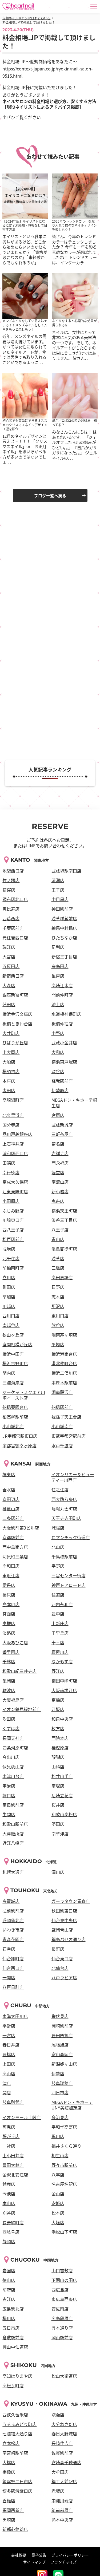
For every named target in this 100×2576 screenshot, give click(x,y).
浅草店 (58, 1258)
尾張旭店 (60, 2045)
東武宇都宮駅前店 (69, 1436)
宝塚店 (58, 1786)
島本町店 (11, 1604)
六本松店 (11, 2443)
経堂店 (58, 1172)
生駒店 (9, 1814)
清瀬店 (58, 880)
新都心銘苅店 (15, 2529)
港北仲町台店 (64, 1363)
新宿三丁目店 (64, 957)
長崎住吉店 (62, 2443)
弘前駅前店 (13, 1911)
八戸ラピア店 (64, 1977)
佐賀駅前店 (62, 2453)
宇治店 (9, 1786)
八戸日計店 (13, 1987)
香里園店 (11, 1652)
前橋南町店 (13, 1268)
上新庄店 (60, 1623)
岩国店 (9, 2270)
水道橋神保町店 (66, 1014)
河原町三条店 (15, 1556)
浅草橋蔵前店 (64, 918)
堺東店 (9, 1474)
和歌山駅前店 (15, 1824)
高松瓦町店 (13, 2385)
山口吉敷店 (62, 2270)
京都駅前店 (13, 1537)
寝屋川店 (60, 1652)
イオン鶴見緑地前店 (22, 1709)
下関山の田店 (64, 2280)
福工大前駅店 (64, 2481)
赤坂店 (58, 2491)
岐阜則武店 (13, 2102)
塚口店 (9, 1795)
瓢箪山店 (11, 1509)
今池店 (9, 2194)
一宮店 (9, 2035)
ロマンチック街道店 (71, 1537)
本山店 (9, 2203)
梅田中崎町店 (64, 1681)
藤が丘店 (11, 2136)
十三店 (58, 1642)
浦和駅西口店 (15, 1153)
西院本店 (60, 1738)
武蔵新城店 (62, 1125)
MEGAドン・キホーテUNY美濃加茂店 (72, 2105)
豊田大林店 (13, 2165)
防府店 (9, 2290)
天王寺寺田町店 (66, 1518)
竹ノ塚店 (11, 880)
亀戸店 (58, 976)
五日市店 (11, 2328)
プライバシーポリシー (70, 2555)
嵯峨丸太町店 (64, 1509)
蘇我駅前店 (62, 1081)
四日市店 (60, 2092)
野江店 (58, 1671)
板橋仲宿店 (62, 1024)
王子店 (58, 890)
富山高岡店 (62, 2054)
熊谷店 (58, 1325)
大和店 (58, 1052)
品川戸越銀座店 (17, 1134)
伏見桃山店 (13, 1767)
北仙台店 (60, 1968)
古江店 (9, 2299)
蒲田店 (9, 1004)
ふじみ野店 (13, 1211)
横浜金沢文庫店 (17, 1014)
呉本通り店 (62, 2328)
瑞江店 (9, 947)
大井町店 (11, 1033)
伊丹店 (9, 1585)
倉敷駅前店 (13, 2337)
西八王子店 (13, 1230)
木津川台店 (13, 1776)
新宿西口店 (13, 976)
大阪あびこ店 (15, 1642)
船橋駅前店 (62, 1407)
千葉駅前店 (13, 928)
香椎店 (9, 2500)
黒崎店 (9, 2520)
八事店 (58, 2175)
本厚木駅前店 (64, 1382)
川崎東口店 (13, 1220)
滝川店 (58, 1872)
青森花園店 (13, 1939)
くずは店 (11, 1728)
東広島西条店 (64, 2299)
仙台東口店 (62, 1958)
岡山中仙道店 (15, 2347)
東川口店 (60, 1315)
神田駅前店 (62, 909)
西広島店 (60, 2290)
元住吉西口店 (15, 938)
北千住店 (11, 1258)
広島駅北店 (13, 2309)
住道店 (58, 1595)
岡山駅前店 (62, 2337)
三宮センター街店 (69, 1575)
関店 (7, 2092)
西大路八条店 (64, 1499)
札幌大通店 (13, 1872)
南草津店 (60, 1834)
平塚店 (58, 1344)
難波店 (9, 1690)
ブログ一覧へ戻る (50, 495)
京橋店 (58, 1700)
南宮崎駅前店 (15, 2453)
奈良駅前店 (13, 1805)
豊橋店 (9, 2054)
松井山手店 (62, 1776)
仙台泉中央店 (64, 1920)
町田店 (9, 1287)
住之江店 (60, 1490)
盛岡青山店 (62, 1930)
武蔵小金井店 (64, 1042)
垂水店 (9, 1490)
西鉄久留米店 (15, 2415)
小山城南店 (62, 1426)
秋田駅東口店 (64, 1911)
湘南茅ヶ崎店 (64, 1335)
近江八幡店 (13, 1843)
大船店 (9, 1062)
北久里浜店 (13, 1115)
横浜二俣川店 (64, 1373)
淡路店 (9, 1633)
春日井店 (11, 2045)
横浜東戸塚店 (64, 1062)
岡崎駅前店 (62, 2026)
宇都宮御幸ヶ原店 (19, 1445)
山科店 (58, 1767)
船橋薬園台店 (15, 1407)
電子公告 (39, 2555)
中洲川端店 (62, 2500)
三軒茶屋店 (62, 1134)
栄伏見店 (60, 2016)
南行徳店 (11, 1172)
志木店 (58, 1297)
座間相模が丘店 (17, 1344)
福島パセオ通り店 (69, 1939)
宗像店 (9, 2472)
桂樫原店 (60, 1748)
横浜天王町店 (64, 1211)
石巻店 (9, 1949)
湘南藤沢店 (62, 1392)
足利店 (58, 947)
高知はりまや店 (17, 2376)
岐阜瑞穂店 (62, 2083)
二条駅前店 (13, 1518)
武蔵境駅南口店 (66, 871)
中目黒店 (60, 899)
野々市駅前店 (64, 2165)
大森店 (9, 985)
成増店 (9, 1249)
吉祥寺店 (60, 1153)
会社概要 (19, 2555)
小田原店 (11, 1201)
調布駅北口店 (15, 899)
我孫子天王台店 (66, 1417)
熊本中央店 (62, 2520)
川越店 (9, 1306)
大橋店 (9, 2462)
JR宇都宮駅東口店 (20, 1436)
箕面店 (9, 1614)
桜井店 (58, 1805)
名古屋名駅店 (64, 2184)
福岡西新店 (13, 2510)
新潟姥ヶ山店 (64, 2064)
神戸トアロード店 (69, 1585)
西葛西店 (11, 918)
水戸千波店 (62, 1445)
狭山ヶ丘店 (13, 1335)
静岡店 (9, 2241)
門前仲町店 (62, 995)
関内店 (9, 1373)
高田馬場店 (62, 1277)
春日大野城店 (64, 2433)
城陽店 (58, 1528)
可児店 (9, 2127)
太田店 (9, 1090)
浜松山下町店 (64, 2232)
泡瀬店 (58, 2415)
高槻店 (9, 1623)
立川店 (9, 1277)
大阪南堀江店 (64, 1690)
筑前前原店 (62, 2510)
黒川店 (58, 2136)
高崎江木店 (62, 985)
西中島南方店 (15, 1547)
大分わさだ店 (64, 2424)
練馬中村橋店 (64, 928)
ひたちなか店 (64, 938)
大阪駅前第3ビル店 (21, 1528)
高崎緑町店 (13, 1100)
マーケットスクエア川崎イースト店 (24, 1395)
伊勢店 (58, 2073)
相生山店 (60, 2155)
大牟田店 (60, 2472)
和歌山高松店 (64, 1814)
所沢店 (58, 1306)
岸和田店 (11, 1566)
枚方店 (58, 1728)
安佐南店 (60, 2309)
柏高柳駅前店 (15, 1417)
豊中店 (58, 1614)
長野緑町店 (13, 2222)
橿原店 (9, 1595)
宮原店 (58, 1115)
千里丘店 (60, 1633)
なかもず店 (62, 1661)
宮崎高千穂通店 (66, 2462)
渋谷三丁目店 (64, 1220)
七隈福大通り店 (17, 2433)
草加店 (9, 1297)
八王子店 (60, 1230)
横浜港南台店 (64, 1354)
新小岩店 (60, 1191)
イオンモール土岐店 (22, 2117)
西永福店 (60, 1163)
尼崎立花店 (62, 1795)
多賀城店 (11, 1901)
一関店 (9, 1977)
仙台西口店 (13, 1968)
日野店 (58, 1287)
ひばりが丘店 (15, 1042)
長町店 (58, 1949)
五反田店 (11, 966)
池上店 (58, 1004)
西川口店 (11, 1315)
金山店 (58, 2194)
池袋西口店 (13, 871)
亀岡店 (9, 1681)
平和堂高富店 (64, 2127)
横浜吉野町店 (15, 1363)
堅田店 (58, 1824)
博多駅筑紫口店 (17, 2491)
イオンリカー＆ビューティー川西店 (73, 1477)
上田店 (9, 2064)
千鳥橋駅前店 (64, 1556)
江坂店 (58, 1709)
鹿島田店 (60, 966)
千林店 (9, 1661)
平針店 (9, 2026)
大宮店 (9, 957)
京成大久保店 (15, 1182)
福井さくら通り (66, 2146)
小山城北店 (13, 1426)
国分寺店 (11, 1125)
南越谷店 (11, 1325)
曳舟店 (58, 1201)
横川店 (9, 2318)
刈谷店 (9, 2213)
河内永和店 (62, 1604)
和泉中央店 (62, 1719)
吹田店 (9, 1719)
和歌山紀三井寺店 (19, 1671)
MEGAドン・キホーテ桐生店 (74, 1103)
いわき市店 (13, 1930)
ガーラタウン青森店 (71, 1901)
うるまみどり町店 (19, 2424)
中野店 (58, 1033)
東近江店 (11, 1575)
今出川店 (11, 1757)
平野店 (58, 1566)
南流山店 (60, 1182)
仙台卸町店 (13, 1958)
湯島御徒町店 (64, 1249)
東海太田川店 (15, 2016)
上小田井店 (13, 2155)
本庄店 (9, 1081)
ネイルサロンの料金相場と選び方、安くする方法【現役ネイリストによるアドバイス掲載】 (49, 104)
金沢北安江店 (15, 2175)
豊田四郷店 (62, 2035)
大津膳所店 (13, 1834)
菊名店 (58, 1144)
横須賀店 (11, 1071)
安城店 (58, 2203)
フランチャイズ (64, 2562)
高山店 (9, 2073)
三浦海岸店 (13, 1382)
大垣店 (58, 2222)
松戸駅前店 (13, 1239)
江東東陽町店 (15, 1191)
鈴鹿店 (9, 2184)
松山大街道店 (64, 2376)
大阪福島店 (13, 1700)
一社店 (9, 2146)
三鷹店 (58, 1268)
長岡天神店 (13, 1738)
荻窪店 (9, 890)
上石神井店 (13, 1144)
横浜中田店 (13, 1354)
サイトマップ (34, 2562)
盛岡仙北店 (13, 1920)
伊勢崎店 (60, 1090)
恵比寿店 (11, 909)
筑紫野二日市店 (17, 2481)
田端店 (9, 1163)
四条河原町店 (15, 1748)
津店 (7, 2083)
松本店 (58, 2213)
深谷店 (58, 1071)
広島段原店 (62, 2318)
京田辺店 (11, 1499)
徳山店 (9, 2280)
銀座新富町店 (15, 995)
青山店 (58, 1239)
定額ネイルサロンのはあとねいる (26, 18)
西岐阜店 (11, 2232)
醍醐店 (58, 1757)
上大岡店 (11, 1052)
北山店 (58, 1547)
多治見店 (60, 2117)
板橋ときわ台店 (17, 1024)
